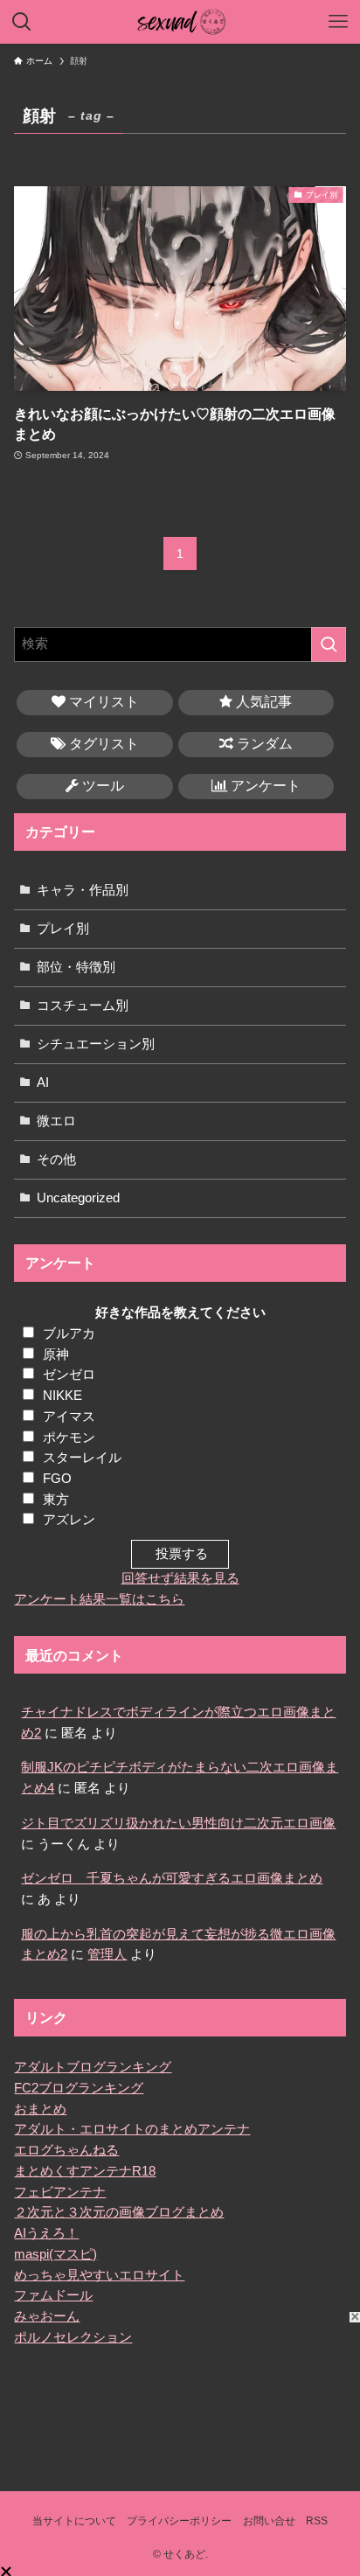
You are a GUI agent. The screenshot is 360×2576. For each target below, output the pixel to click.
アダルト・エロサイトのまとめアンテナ (132, 2129)
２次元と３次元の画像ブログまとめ (119, 2212)
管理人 (107, 1954)
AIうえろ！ (46, 2233)
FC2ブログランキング (79, 2088)
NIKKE (62, 1396)
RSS (317, 2521)
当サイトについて (74, 2521)
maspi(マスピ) (55, 2254)
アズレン (69, 1520)
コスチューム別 (83, 1006)
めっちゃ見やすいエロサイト (99, 2275)
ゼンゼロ (69, 1375)
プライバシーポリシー (179, 2521)
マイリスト (102, 702)
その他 (56, 1159)
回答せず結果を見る (180, 1578)
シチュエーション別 (96, 1044)
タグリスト (102, 744)
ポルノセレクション (73, 2337)
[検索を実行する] (329, 644)
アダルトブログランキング (93, 2067)
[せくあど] (180, 22)
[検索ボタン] (22, 22)
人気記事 (262, 702)
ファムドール (53, 2295)
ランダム (263, 744)
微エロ (56, 1121)
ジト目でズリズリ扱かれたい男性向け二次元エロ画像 (178, 1823)
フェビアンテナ (60, 2192)
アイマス (69, 1417)
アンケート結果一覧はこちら (99, 1599)
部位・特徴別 (76, 967)
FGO (57, 1479)
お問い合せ (269, 2521)
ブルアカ (69, 1333)
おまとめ (40, 2109)
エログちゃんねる (66, 2150)
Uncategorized (78, 1198)
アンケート (264, 786)
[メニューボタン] (338, 22)
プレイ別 (63, 929)
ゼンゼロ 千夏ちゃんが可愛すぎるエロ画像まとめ (172, 1878)
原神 (56, 1354)
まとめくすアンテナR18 (85, 2171)
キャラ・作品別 (83, 890)
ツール (101, 786)
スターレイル (82, 1458)
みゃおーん (47, 2316)
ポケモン (69, 1438)
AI (43, 1083)
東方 (56, 1500)
